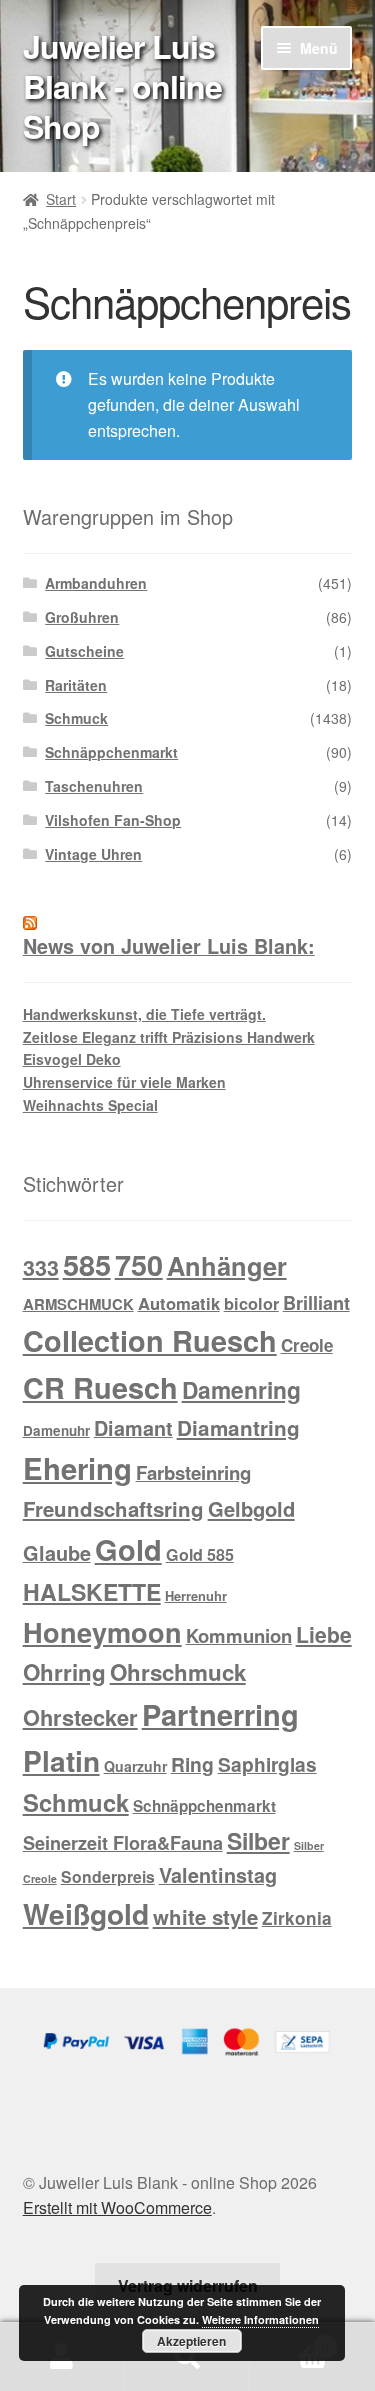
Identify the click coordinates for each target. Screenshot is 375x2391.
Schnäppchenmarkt (111, 752)
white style (205, 1916)
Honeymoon (102, 1631)
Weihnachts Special (90, 1105)
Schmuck (76, 718)
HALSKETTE (92, 1591)
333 (41, 1267)
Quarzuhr (135, 1766)
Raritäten (76, 685)
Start (61, 199)
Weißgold (86, 1913)
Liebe (324, 1634)
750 (139, 1264)
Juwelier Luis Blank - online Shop (122, 86)
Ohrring (64, 1672)
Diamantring (238, 1427)
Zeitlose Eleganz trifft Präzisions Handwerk (169, 1037)
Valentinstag (218, 1875)
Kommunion (239, 1635)
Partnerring (220, 1714)
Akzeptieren (191, 2341)
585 (87, 1264)
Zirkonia (297, 1918)
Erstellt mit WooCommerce (117, 2207)
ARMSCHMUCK (78, 1304)
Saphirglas (267, 1764)
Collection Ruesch (150, 1340)
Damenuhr (56, 1430)
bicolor (251, 1303)
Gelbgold (251, 1508)
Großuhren (82, 617)
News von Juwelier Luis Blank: (169, 946)
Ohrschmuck (178, 1672)
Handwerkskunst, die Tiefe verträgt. (144, 1014)
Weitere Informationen (260, 2319)
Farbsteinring (193, 1472)
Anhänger (227, 1265)
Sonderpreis (108, 1876)
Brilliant (316, 1303)
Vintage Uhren (93, 854)
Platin (61, 1760)
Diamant (133, 1428)
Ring (192, 1764)
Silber (258, 1840)
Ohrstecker (80, 1717)
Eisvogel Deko (72, 1059)
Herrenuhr (196, 1595)
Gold (128, 1549)
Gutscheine (84, 651)
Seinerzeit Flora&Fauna (123, 1843)
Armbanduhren (96, 583)
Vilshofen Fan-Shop (113, 820)
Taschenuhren (94, 786)
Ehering (77, 1468)
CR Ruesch (100, 1387)
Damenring (241, 1389)
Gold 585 (200, 1554)
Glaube (57, 1553)
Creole (307, 1345)
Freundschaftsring (113, 1508)
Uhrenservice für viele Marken (124, 1082)
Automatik (179, 1303)
